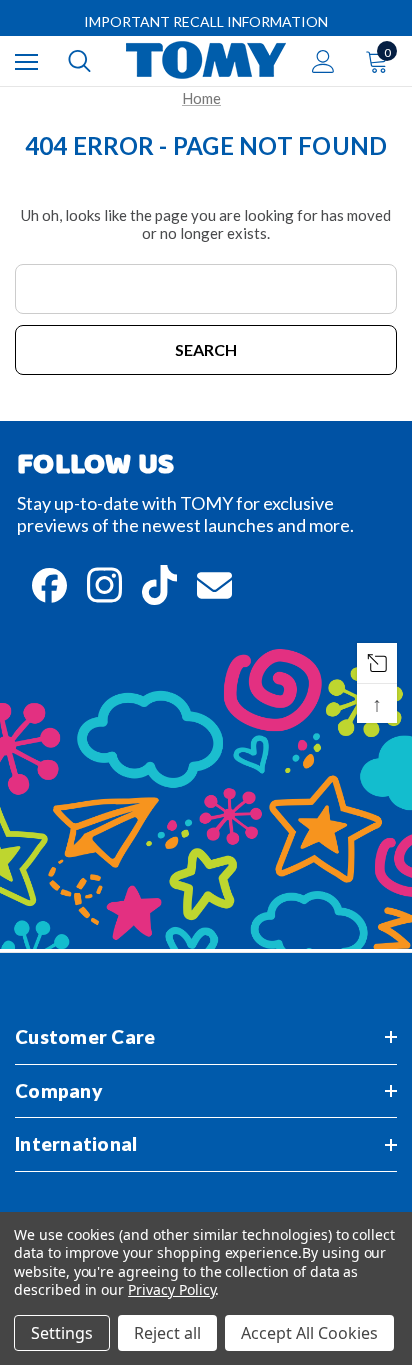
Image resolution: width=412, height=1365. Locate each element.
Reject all (167, 1333)
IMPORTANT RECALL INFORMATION (206, 21)
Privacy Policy (171, 1289)
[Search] (79, 61)
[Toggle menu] (26, 61)
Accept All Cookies (309, 1333)
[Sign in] (323, 61)
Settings (62, 1333)
